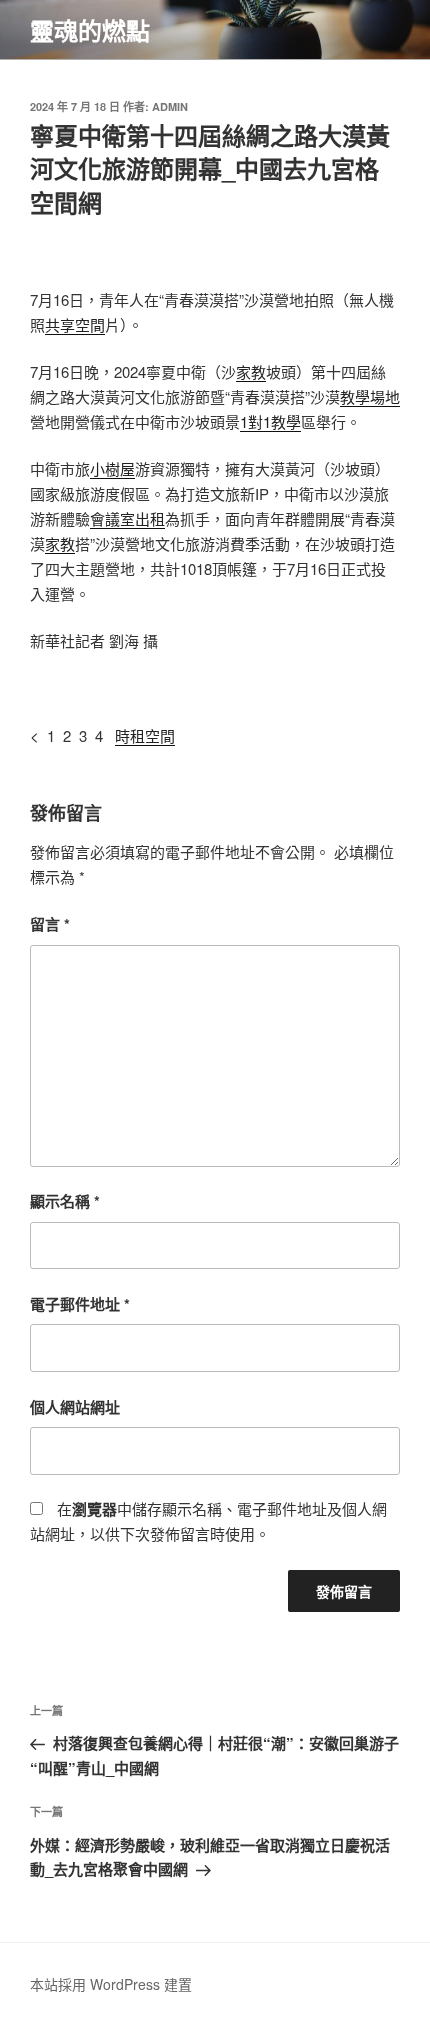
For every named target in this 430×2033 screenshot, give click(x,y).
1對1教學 (270, 421)
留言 (50, 924)
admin (170, 106)
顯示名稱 (65, 1201)
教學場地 (370, 396)
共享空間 (75, 324)
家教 (251, 371)
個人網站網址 (75, 1407)
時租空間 (145, 735)
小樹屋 (112, 468)
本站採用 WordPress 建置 (111, 1984)
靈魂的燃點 (90, 30)
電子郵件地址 (80, 1304)
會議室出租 (127, 518)
